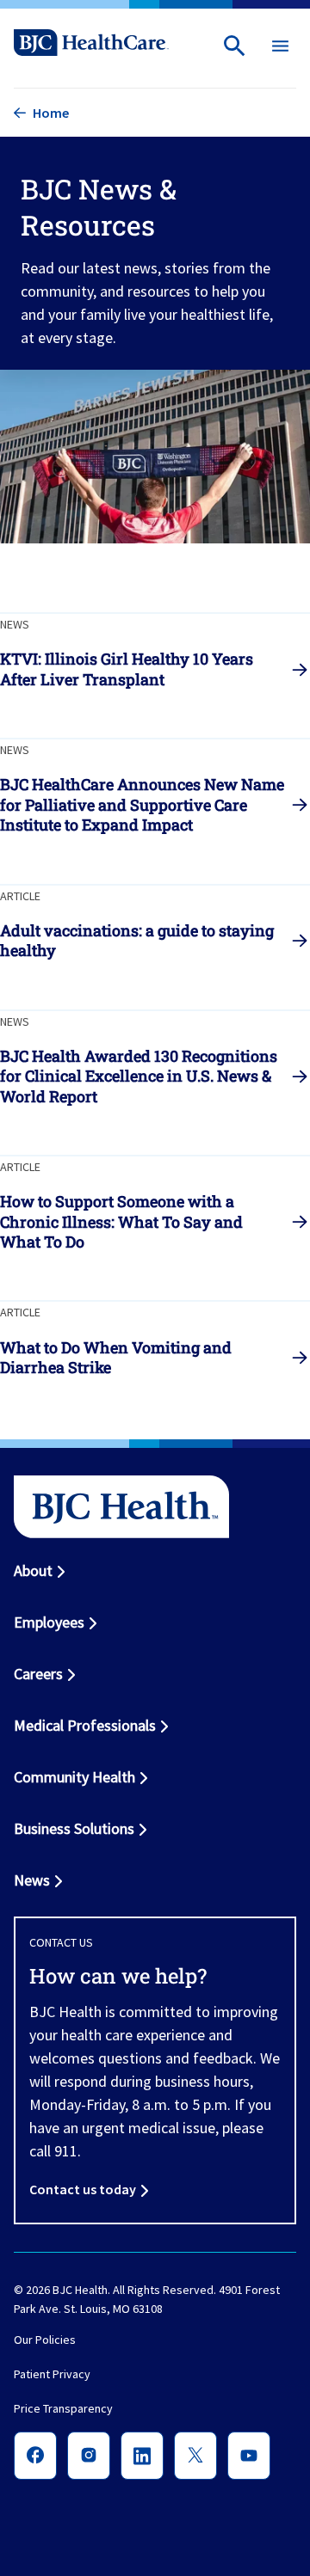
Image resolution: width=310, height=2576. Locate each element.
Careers (38, 1674)
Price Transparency (63, 2408)
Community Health (74, 1777)
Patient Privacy (52, 2374)
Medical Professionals (85, 1725)
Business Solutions (74, 1828)
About (33, 1570)
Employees (49, 1622)
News (32, 1880)
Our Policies (45, 2340)
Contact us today (83, 2189)
